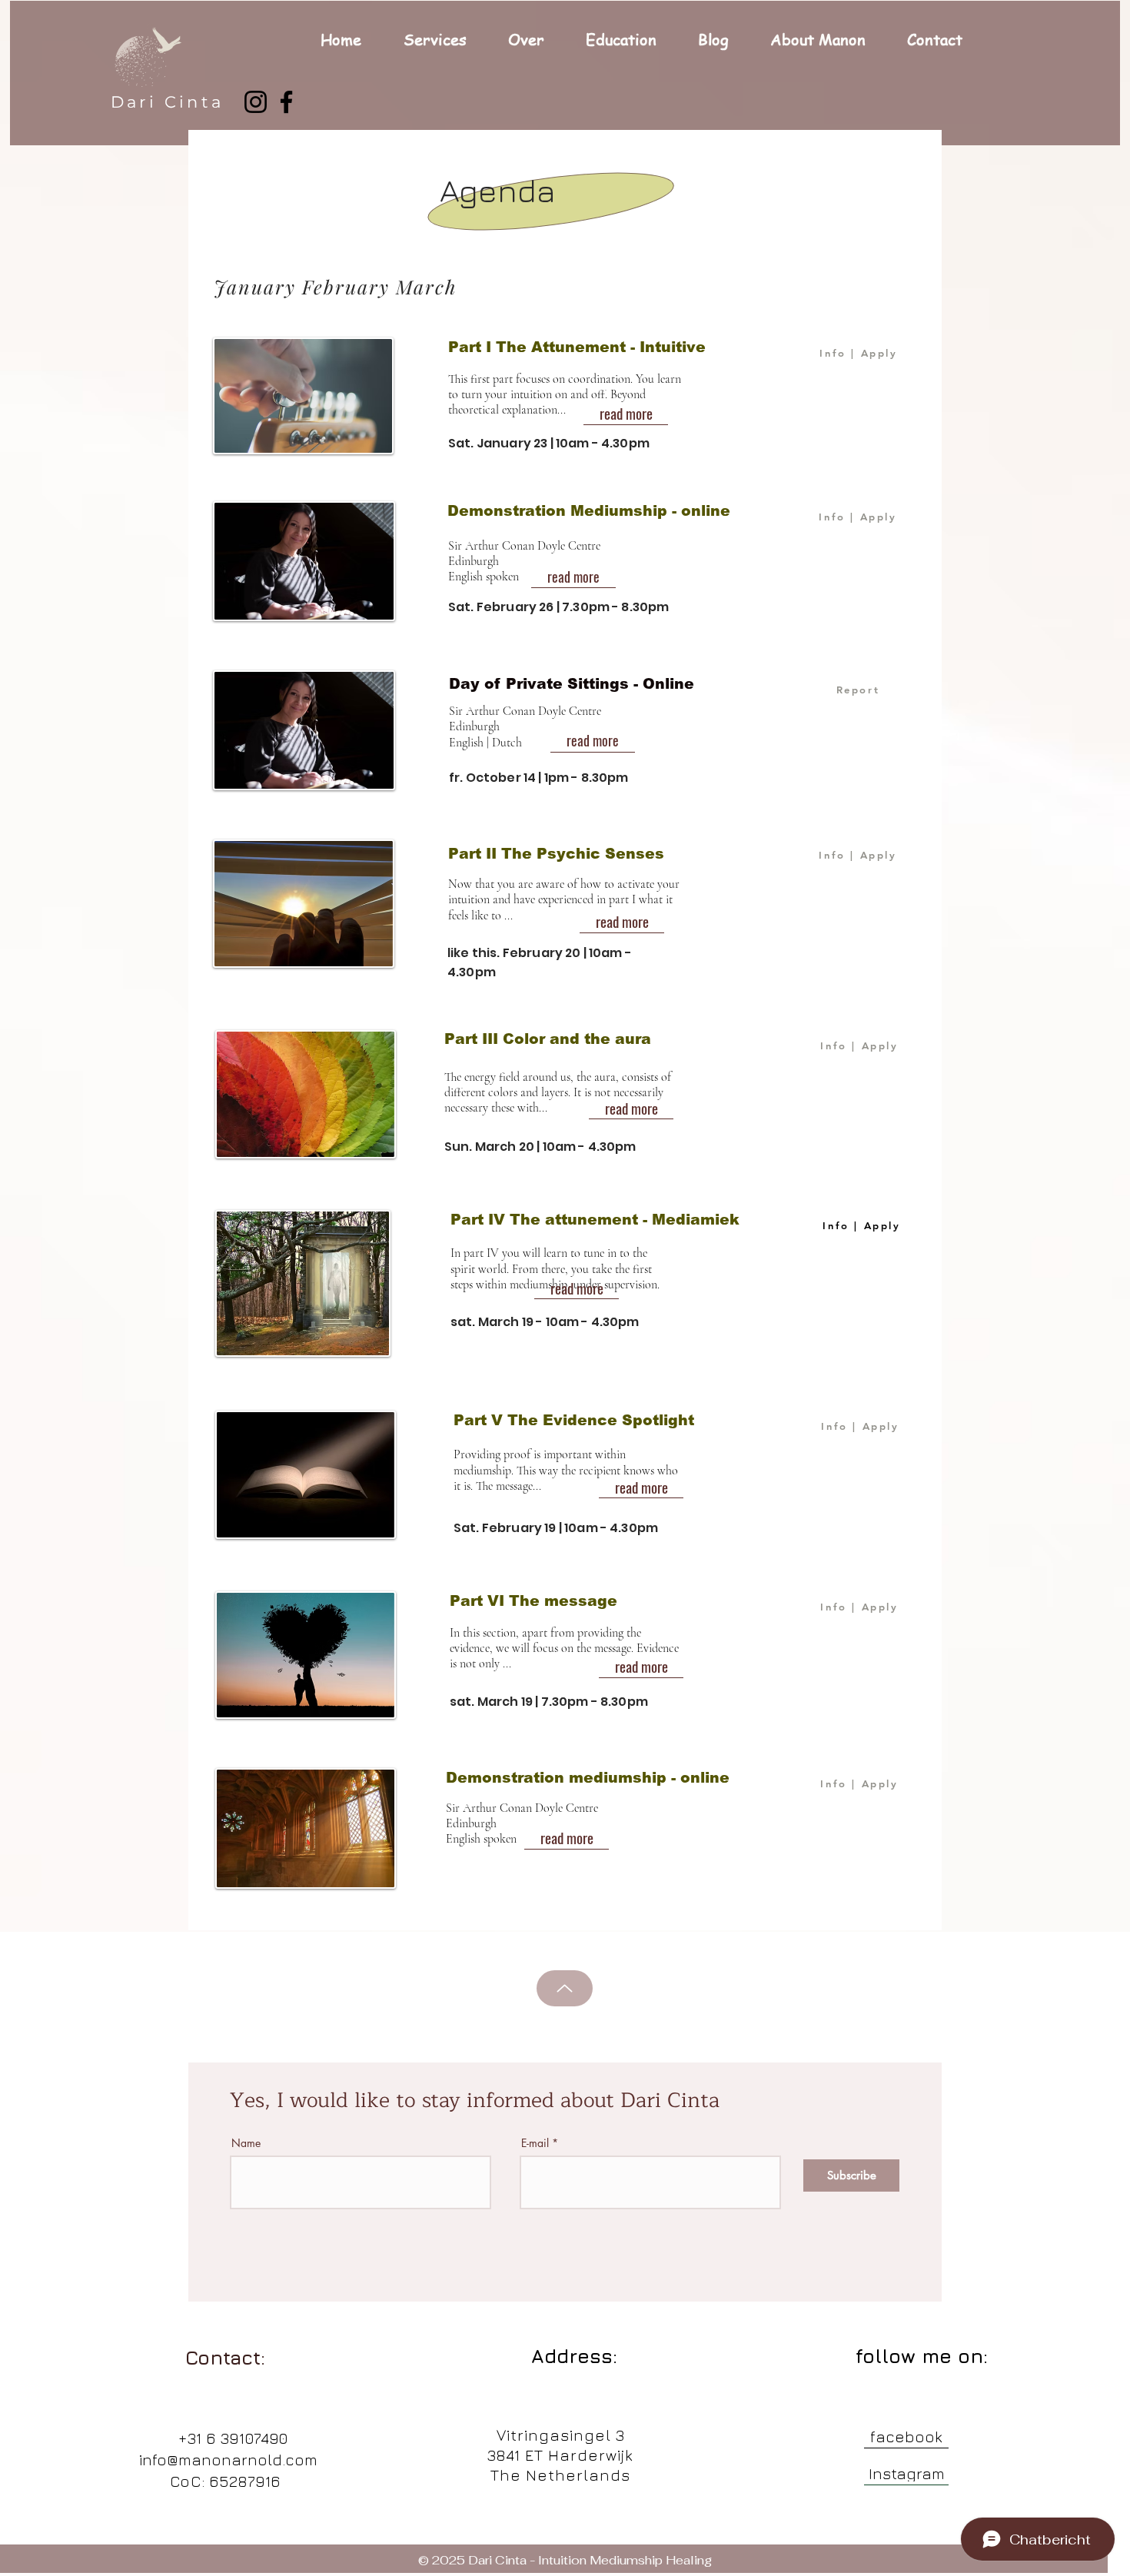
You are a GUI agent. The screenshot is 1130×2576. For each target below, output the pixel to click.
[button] (444, 40)
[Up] (565, 1988)
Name (246, 2143)
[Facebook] (286, 102)
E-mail (535, 2143)
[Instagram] (256, 102)
